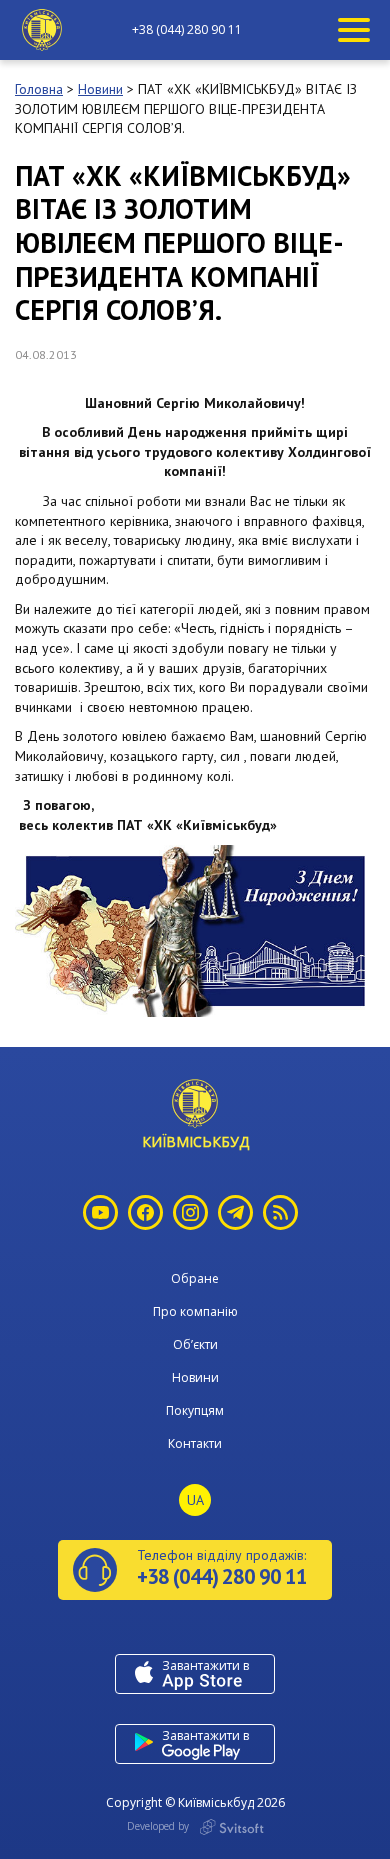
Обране (195, 1278)
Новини (195, 1377)
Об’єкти (195, 1344)
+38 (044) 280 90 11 (187, 30)
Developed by (159, 1826)
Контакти (195, 1443)
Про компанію (195, 1311)
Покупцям (195, 1410)
